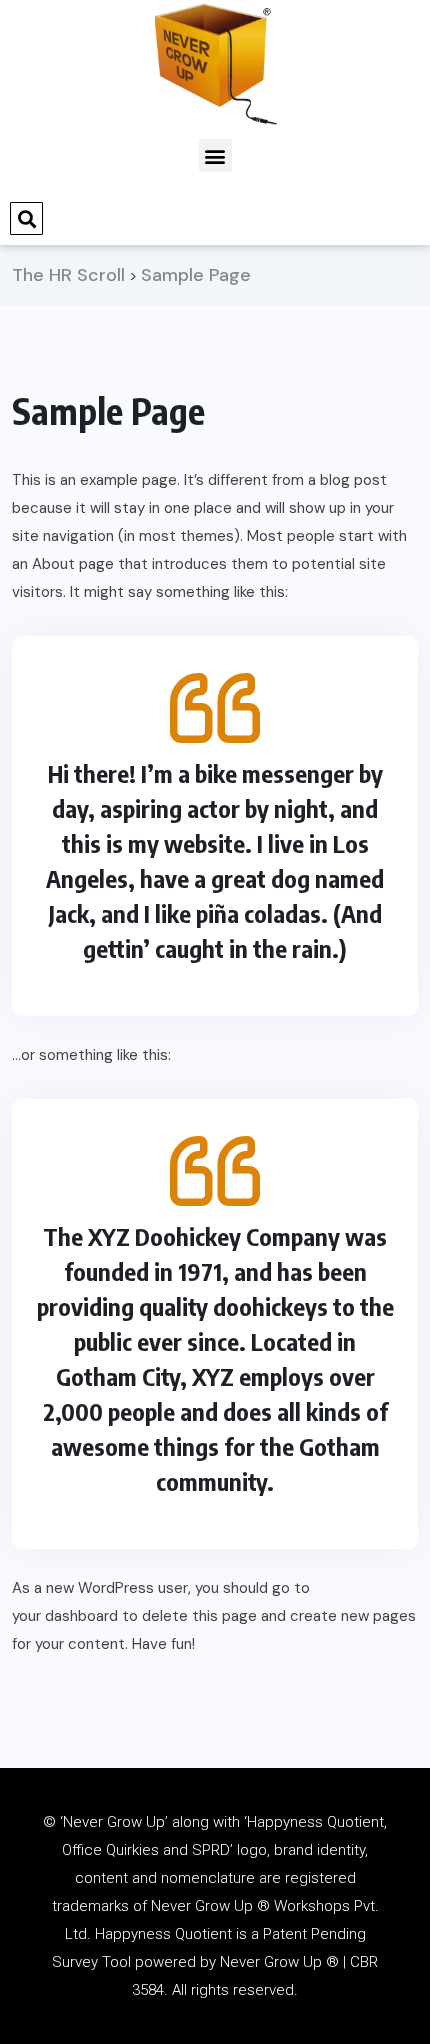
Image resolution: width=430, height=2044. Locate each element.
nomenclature (208, 1878)
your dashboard (65, 1616)
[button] (215, 155)
